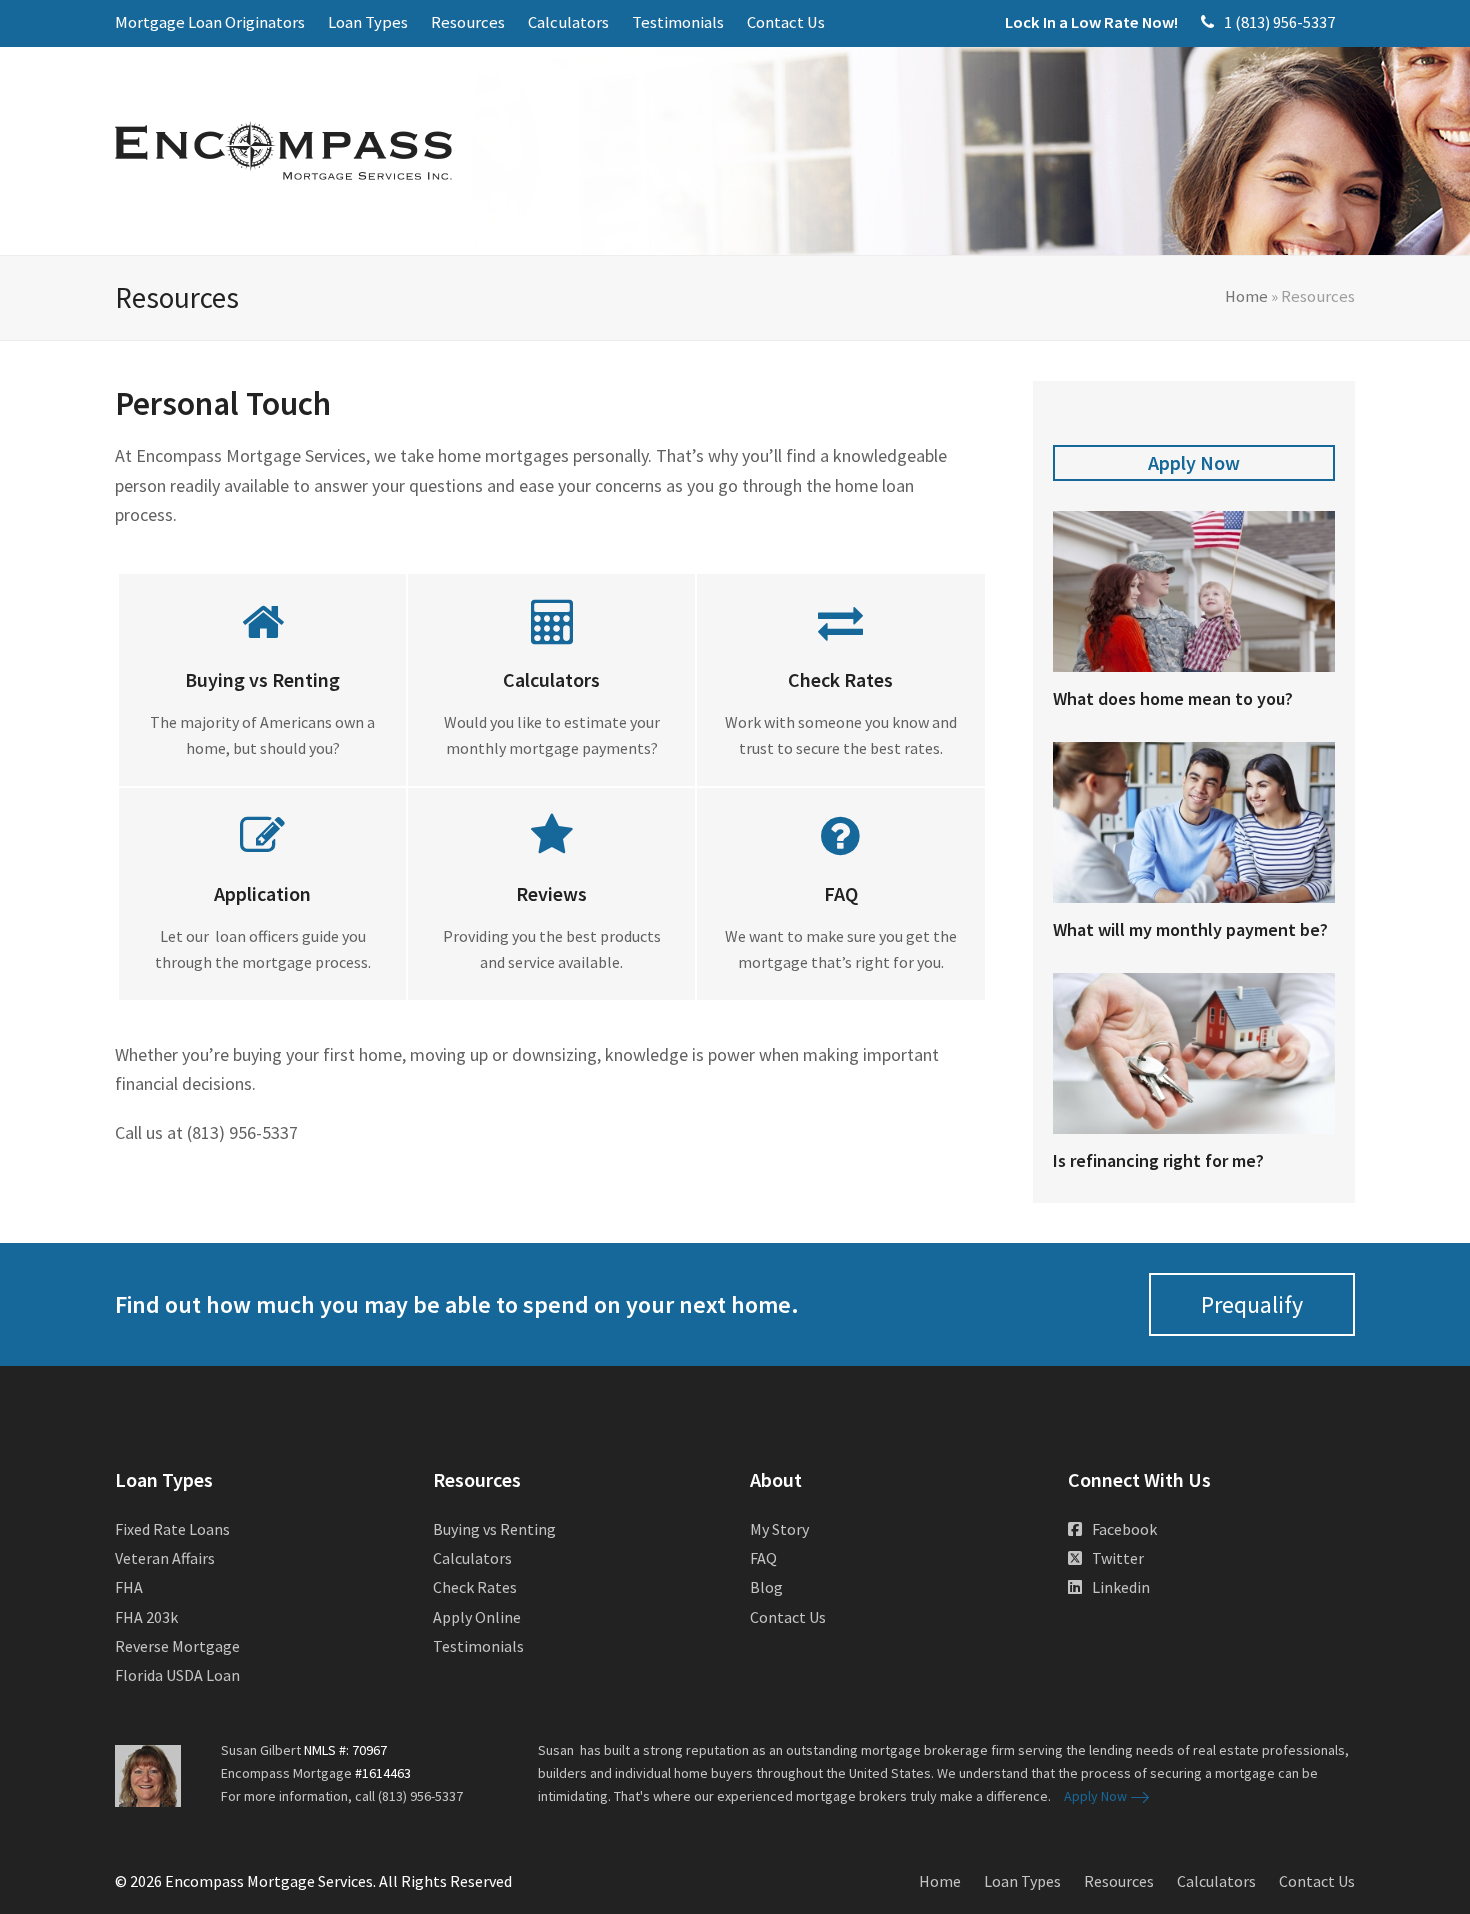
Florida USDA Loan (177, 1675)
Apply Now (1194, 462)
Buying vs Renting (494, 1529)
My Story (779, 1529)
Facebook (1124, 1529)
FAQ (763, 1558)
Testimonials (478, 1646)
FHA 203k (146, 1617)
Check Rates (475, 1587)
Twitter (1118, 1558)
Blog (766, 1587)
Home (1246, 296)
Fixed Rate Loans (172, 1529)
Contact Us (788, 1617)
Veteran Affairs (165, 1558)
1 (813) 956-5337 (1279, 22)
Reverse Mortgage (177, 1646)
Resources (1119, 1881)
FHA (129, 1587)
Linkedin (1121, 1587)
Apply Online (477, 1617)
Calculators (472, 1558)
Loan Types (1022, 1881)
